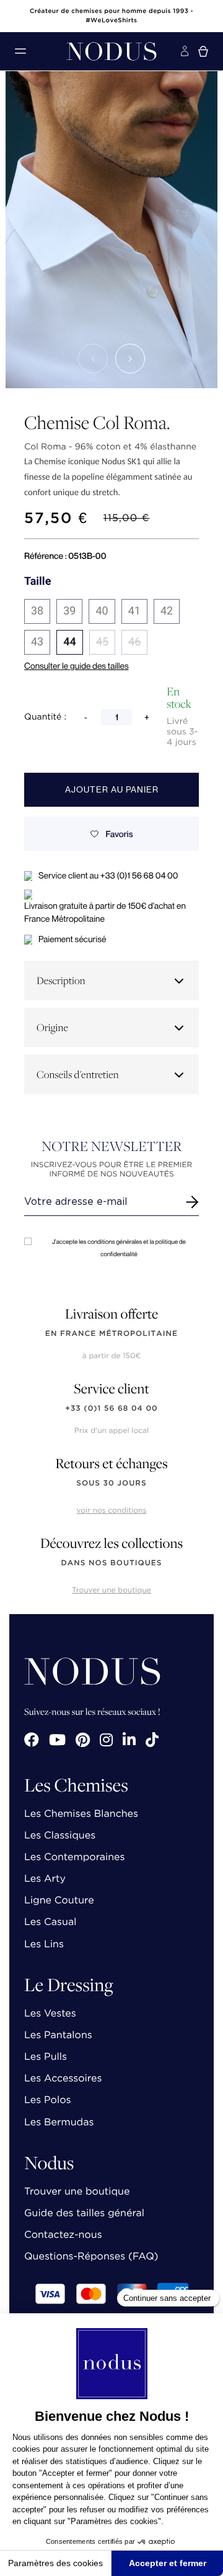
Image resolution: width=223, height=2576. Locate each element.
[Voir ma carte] (203, 51)
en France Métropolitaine (111, 1334)
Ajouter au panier (112, 790)
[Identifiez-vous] (185, 51)
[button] (93, 359)
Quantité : (45, 717)
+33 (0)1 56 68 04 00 (111, 1409)
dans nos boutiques (111, 1563)
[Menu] (20, 51)
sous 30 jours (111, 1483)
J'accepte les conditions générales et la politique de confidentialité (119, 1248)
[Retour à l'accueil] (111, 51)
